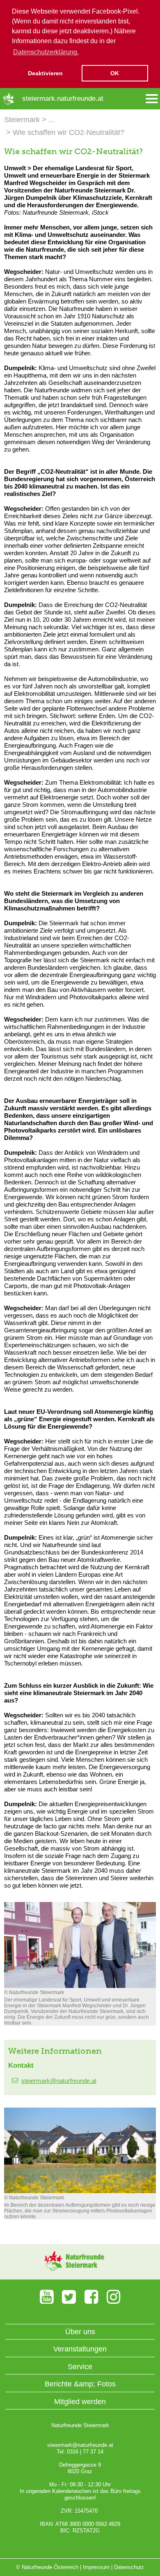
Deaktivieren (45, 73)
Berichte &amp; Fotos (80, 2384)
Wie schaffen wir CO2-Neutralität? (69, 132)
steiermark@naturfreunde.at (59, 2081)
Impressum (96, 2567)
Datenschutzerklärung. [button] (46, 52)
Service (80, 2367)
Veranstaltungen (80, 2349)
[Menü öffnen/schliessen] (152, 99)
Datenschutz (129, 2567)
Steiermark (22, 120)
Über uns (80, 2332)
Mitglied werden (80, 2402)
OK (115, 73)
